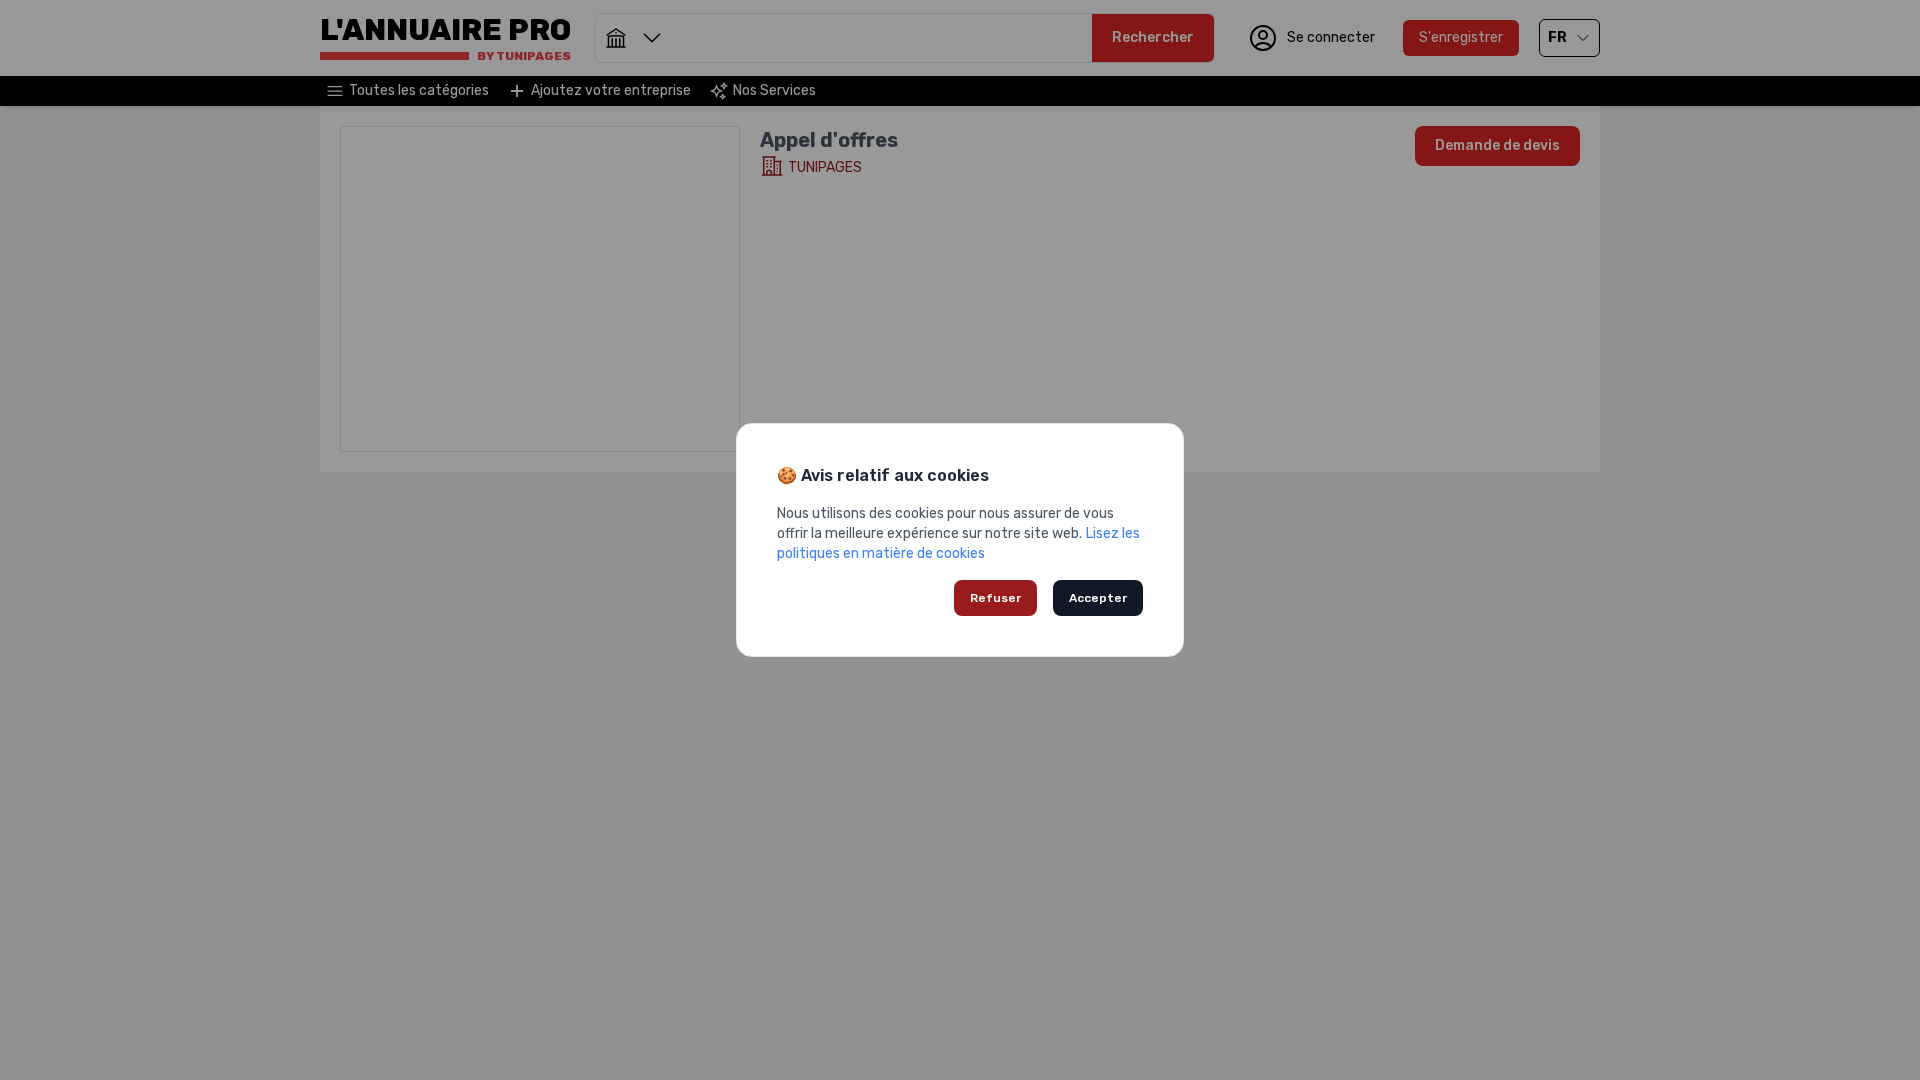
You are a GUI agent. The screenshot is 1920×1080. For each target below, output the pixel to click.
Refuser (995, 598)
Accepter (1098, 598)
